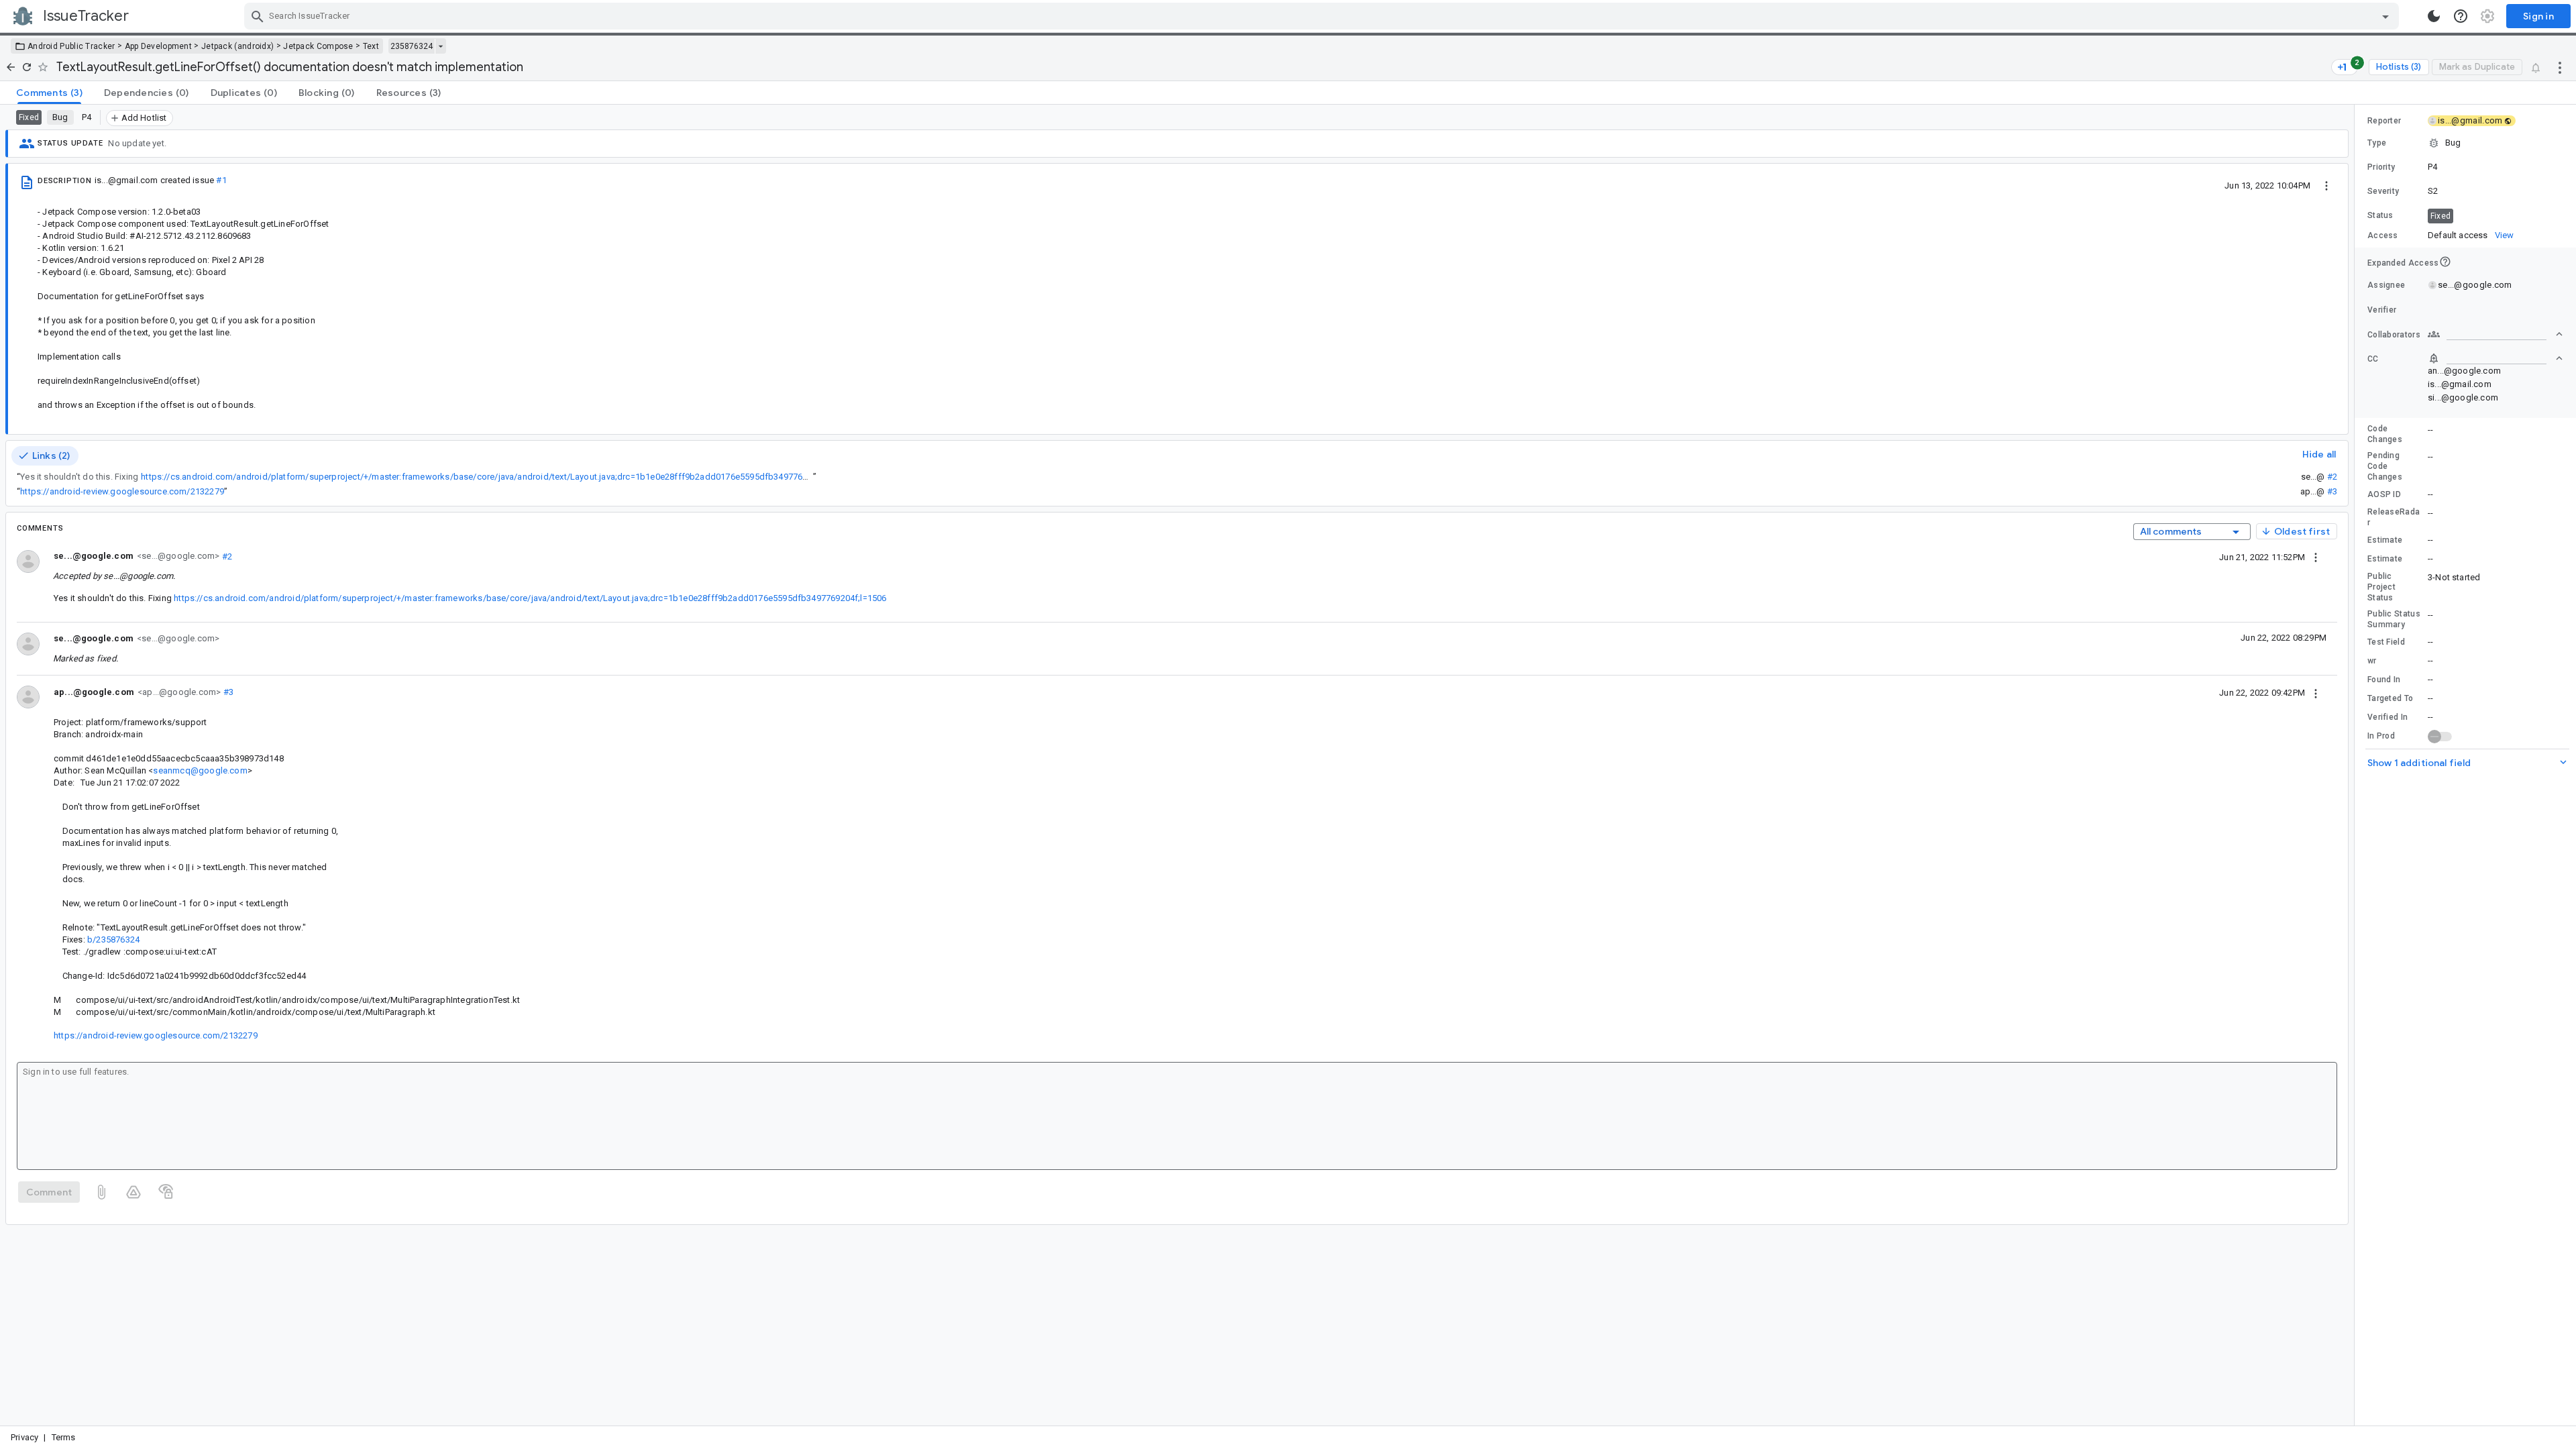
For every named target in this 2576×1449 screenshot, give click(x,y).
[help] (2461, 16)
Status (2380, 215)
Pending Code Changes (2385, 466)
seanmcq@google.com (200, 770)
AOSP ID (2384, 494)
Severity (2383, 191)
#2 (2332, 477)
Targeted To (2390, 698)
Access (2383, 235)
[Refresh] (27, 67)
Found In (2384, 680)
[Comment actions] (2316, 557)
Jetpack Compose (318, 46)
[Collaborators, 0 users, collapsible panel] (2495, 334)
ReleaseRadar (2394, 517)
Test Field (2386, 642)
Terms (64, 1437)
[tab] (49, 93)
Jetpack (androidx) (237, 46)
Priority (2381, 167)
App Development (159, 46)
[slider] (2357, 765)
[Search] (258, 16)
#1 (221, 180)
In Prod (2381, 736)
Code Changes (2385, 434)
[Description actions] (2326, 185)
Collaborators (2394, 335)
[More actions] (2560, 67)
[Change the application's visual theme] (2434, 16)
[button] (2465, 143)
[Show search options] (2385, 16)
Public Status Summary (2394, 619)
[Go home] (11, 67)
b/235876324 (113, 940)
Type (2377, 143)
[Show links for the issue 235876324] (440, 46)
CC (2373, 359)
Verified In (2387, 717)
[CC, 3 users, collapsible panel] (2495, 358)
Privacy (24, 1437)
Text (371, 46)
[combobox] (1323, 16)
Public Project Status (2381, 587)
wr (2372, 661)
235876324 (412, 46)
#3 (2332, 491)
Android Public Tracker (71, 46)
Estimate (2385, 540)
